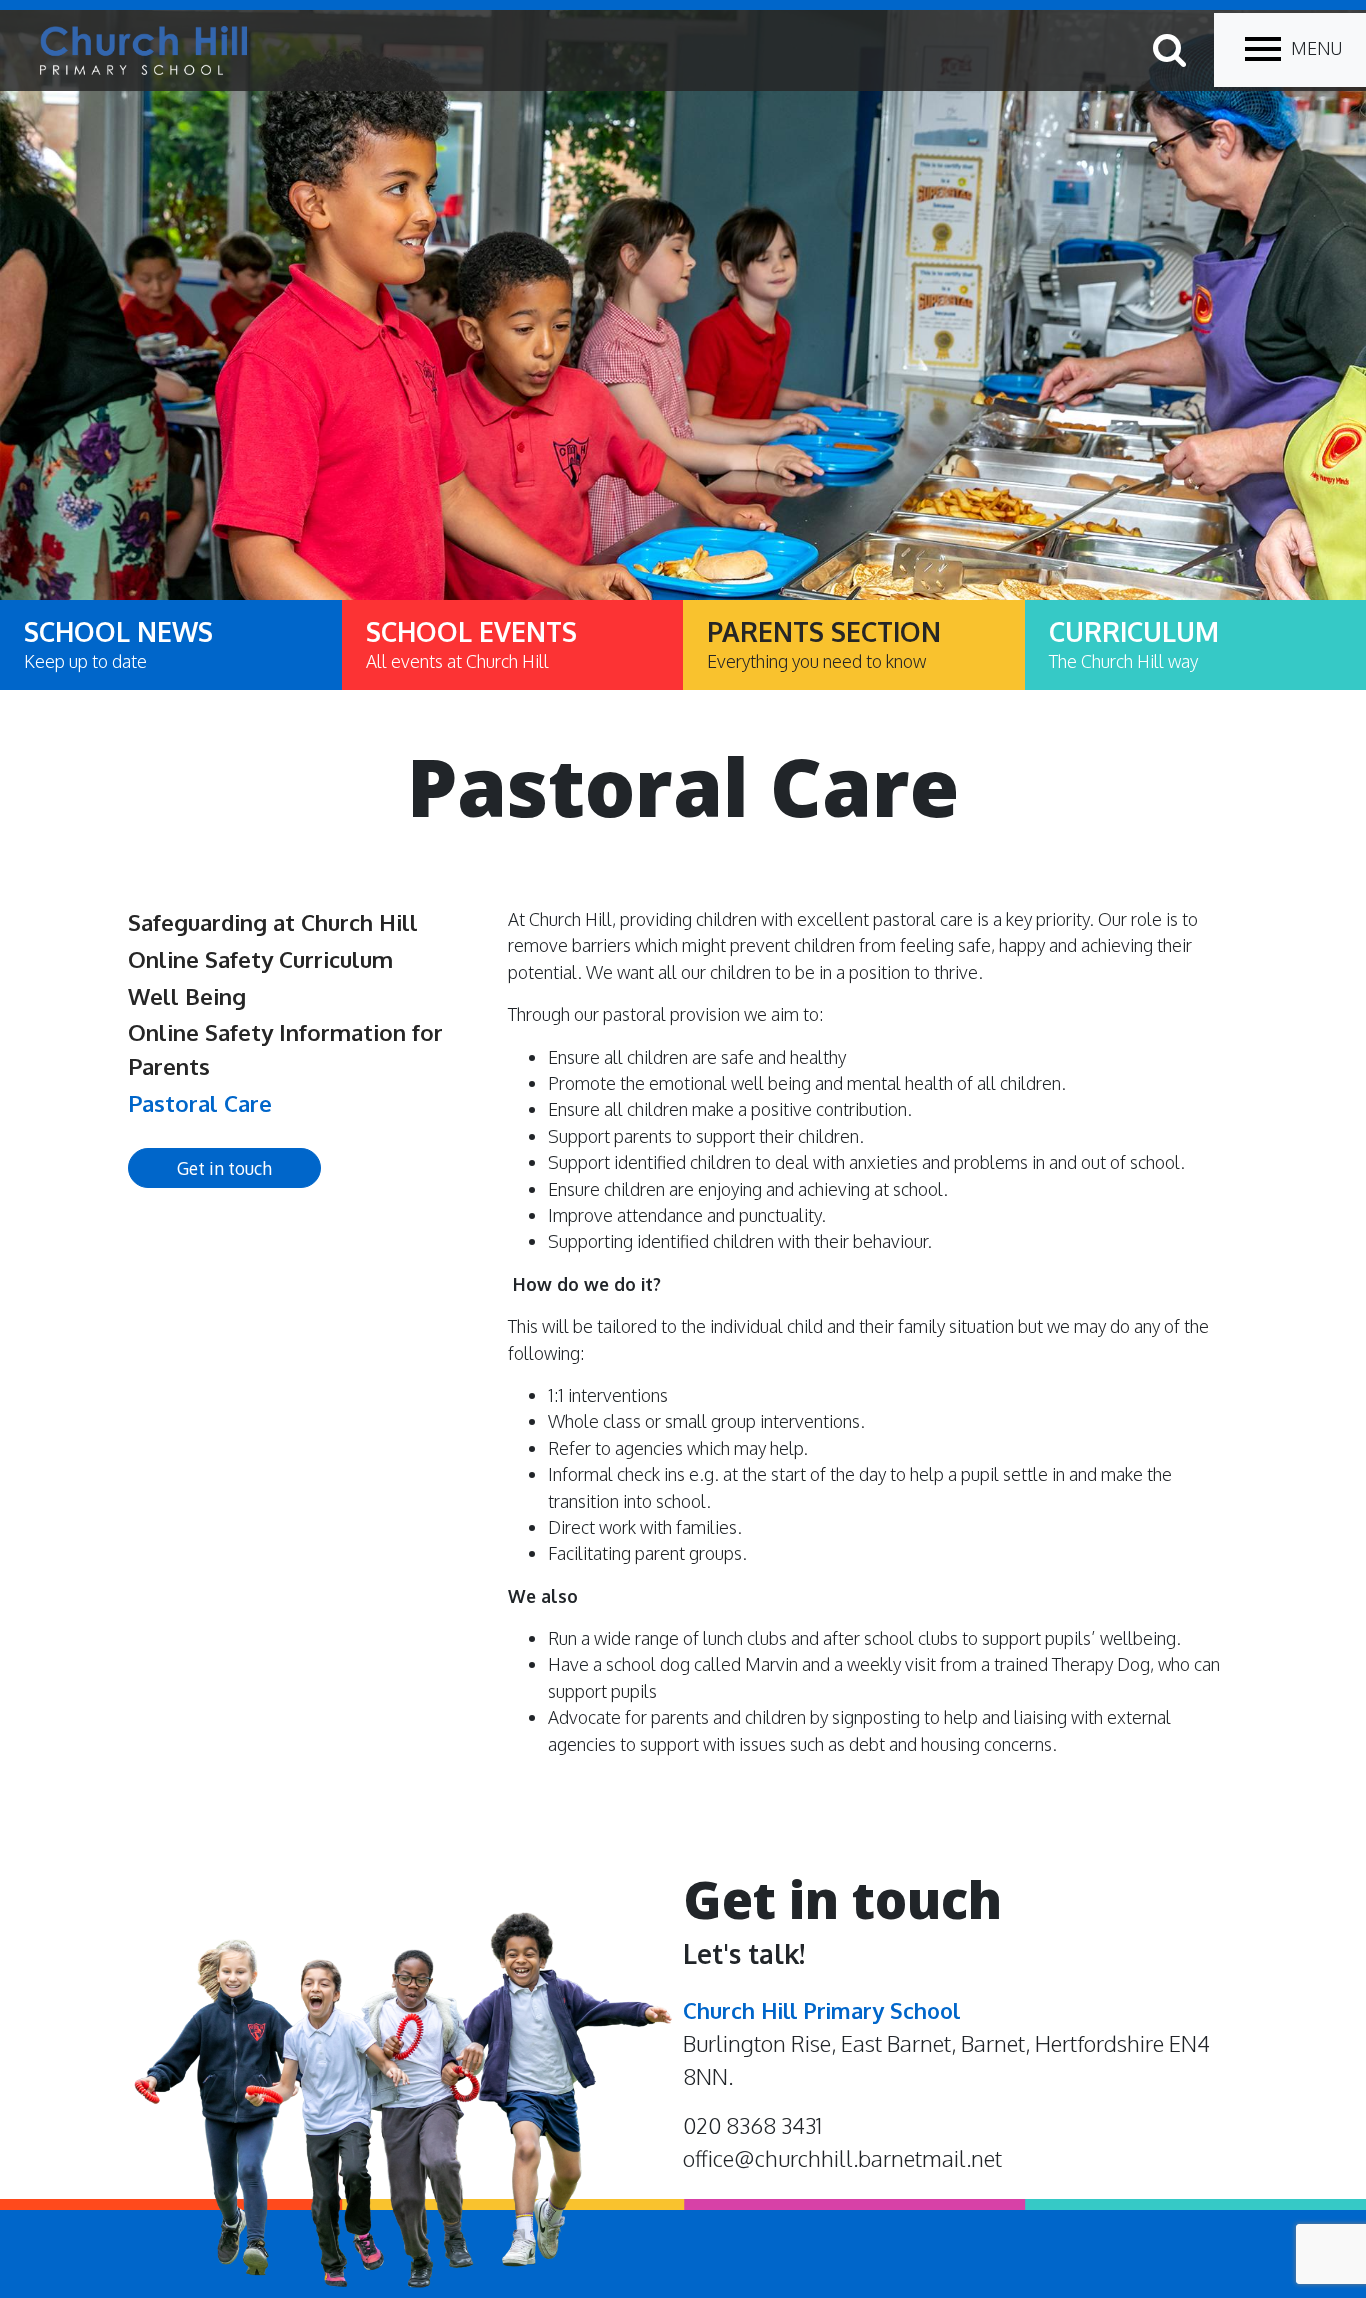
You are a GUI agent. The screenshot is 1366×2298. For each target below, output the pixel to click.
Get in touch (224, 1168)
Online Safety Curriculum (260, 959)
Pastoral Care (200, 1103)
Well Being (187, 996)
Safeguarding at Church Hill (273, 922)
